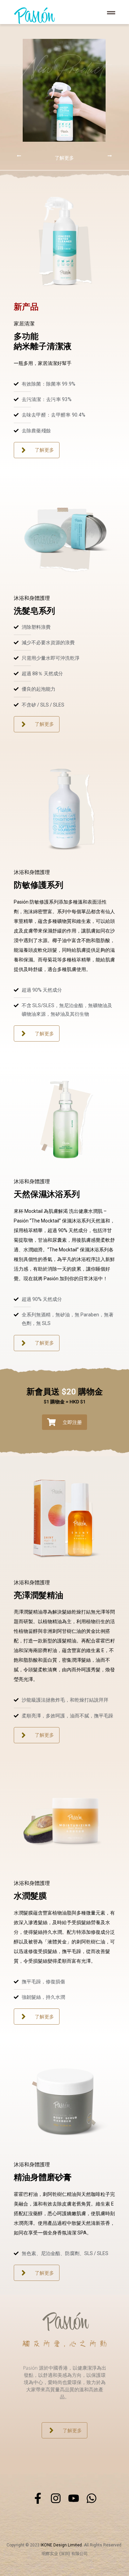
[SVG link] (34, 16)
